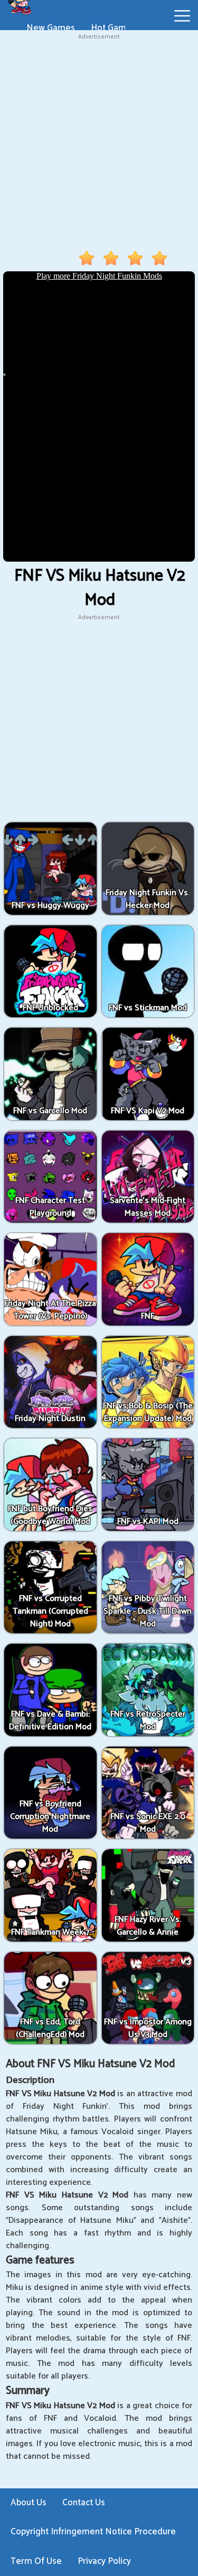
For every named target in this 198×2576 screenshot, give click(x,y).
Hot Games (113, 28)
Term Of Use (36, 2561)
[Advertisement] (99, 141)
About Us (29, 2503)
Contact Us (84, 2503)
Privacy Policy (104, 2561)
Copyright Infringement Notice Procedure (93, 2532)
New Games (51, 28)
